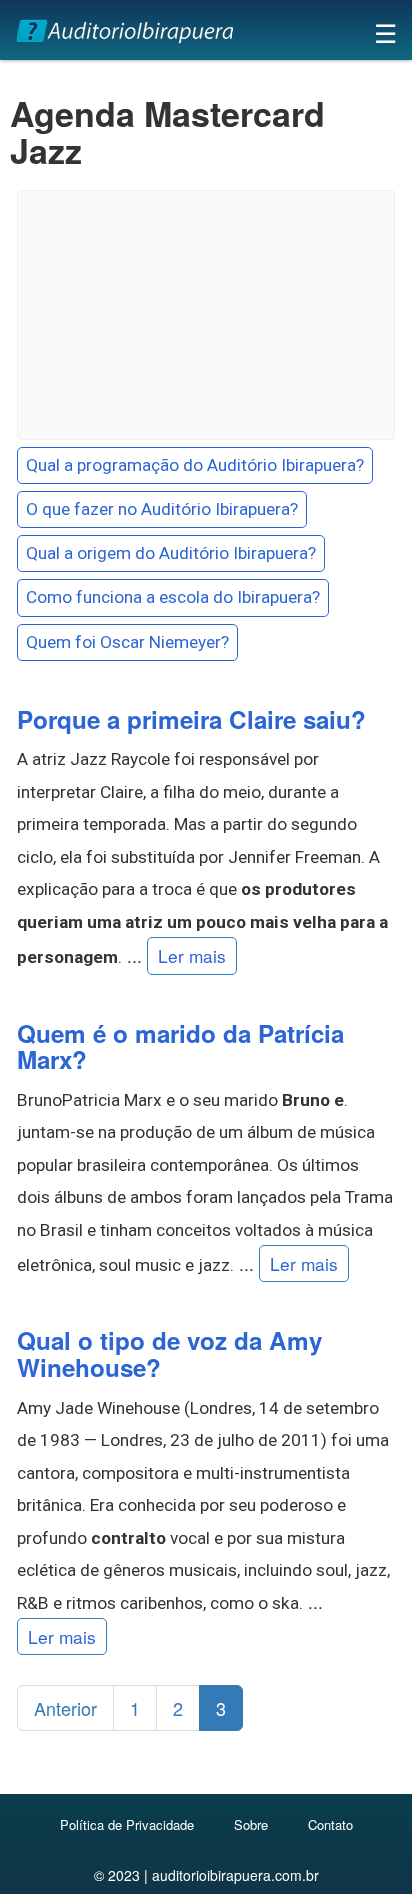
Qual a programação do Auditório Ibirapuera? (195, 465)
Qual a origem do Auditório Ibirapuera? (171, 553)
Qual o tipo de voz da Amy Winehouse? (169, 1353)
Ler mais (192, 955)
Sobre (251, 1824)
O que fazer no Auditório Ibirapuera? (162, 509)
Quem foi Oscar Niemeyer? (127, 642)
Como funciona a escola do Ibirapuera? (173, 597)
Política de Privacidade (127, 1824)
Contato (330, 1824)
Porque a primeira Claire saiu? (191, 719)
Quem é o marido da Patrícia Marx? (180, 1046)
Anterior (65, 1708)
